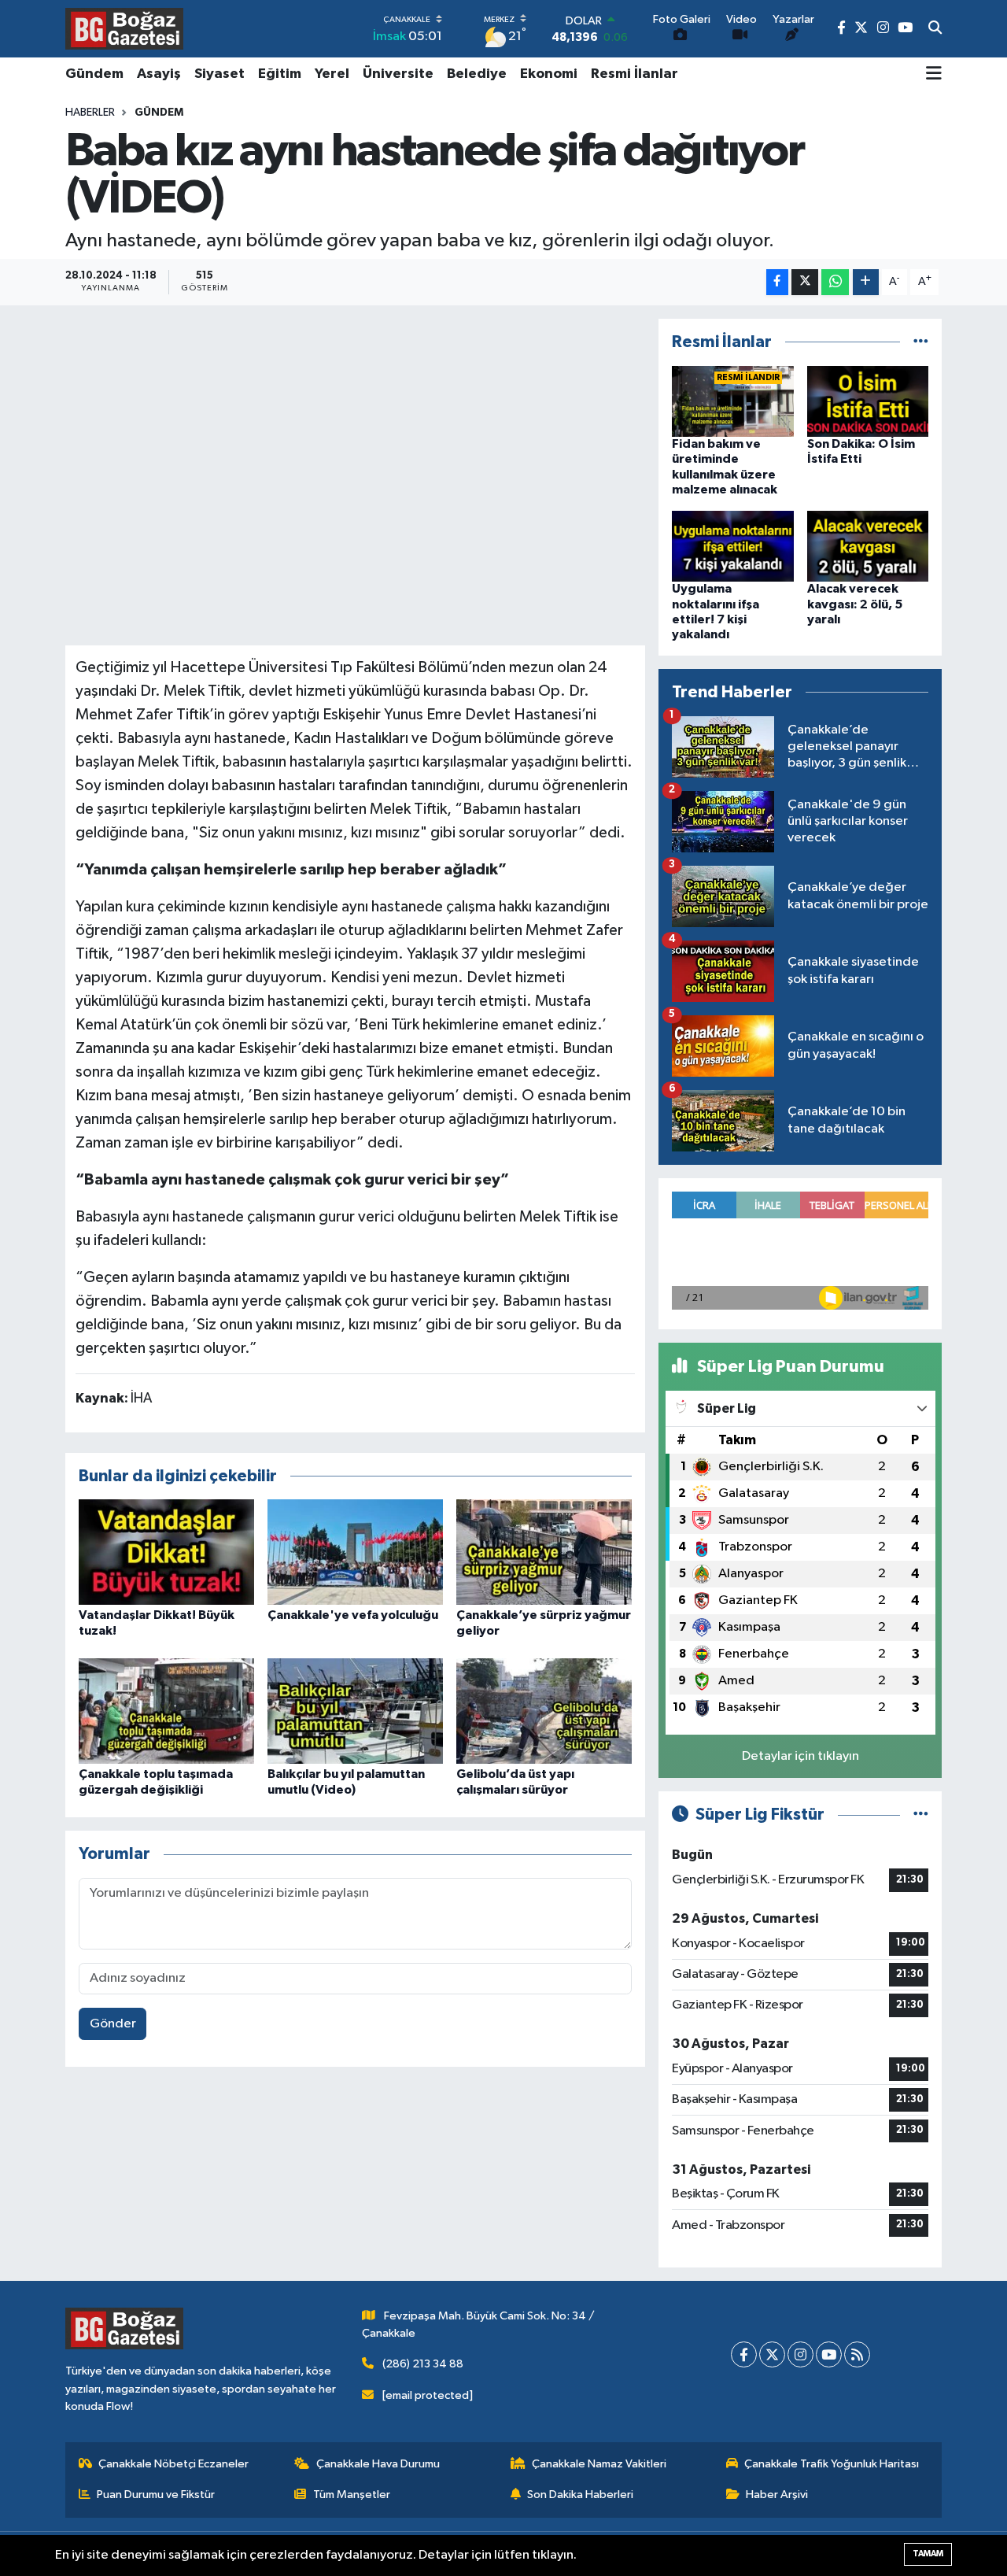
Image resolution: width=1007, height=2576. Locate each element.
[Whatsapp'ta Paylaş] (835, 282)
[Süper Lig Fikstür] (921, 1815)
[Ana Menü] (934, 75)
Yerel (332, 74)
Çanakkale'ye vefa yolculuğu (353, 1615)
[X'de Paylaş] (805, 282)
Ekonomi (549, 74)
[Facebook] (744, 2354)
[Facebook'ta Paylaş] (777, 282)
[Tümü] (921, 342)
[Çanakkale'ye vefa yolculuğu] (355, 1552)
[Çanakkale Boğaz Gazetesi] (124, 28)
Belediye (477, 74)
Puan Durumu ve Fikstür (156, 2495)
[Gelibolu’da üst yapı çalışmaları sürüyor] (544, 1711)
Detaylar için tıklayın (800, 1756)
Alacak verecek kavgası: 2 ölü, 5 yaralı (855, 604)
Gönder (113, 2024)
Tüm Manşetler (352, 2495)
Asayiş (159, 74)
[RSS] (857, 2354)
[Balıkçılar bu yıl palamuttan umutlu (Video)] (355, 1711)
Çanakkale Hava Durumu (378, 2464)
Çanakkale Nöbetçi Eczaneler (173, 2464)
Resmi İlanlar (634, 74)
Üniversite (398, 74)
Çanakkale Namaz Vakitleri (599, 2464)
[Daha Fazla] (866, 282)
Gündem (94, 74)
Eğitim (280, 74)
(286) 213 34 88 (423, 2364)
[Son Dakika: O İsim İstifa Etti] (868, 401)
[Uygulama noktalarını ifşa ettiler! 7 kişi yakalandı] (733, 546)
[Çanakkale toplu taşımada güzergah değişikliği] (166, 1711)
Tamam (928, 2554)
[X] (772, 2354)
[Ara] (935, 29)
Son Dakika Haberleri (580, 2495)
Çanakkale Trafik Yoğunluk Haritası (832, 2464)
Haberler (90, 113)
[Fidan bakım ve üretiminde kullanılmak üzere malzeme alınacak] (733, 401)
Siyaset (219, 74)
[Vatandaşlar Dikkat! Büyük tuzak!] (166, 1552)
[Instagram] (800, 2354)
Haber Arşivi (777, 2495)
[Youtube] (829, 2354)
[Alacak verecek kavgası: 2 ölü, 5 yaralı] (868, 546)
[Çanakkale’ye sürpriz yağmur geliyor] (544, 1552)
